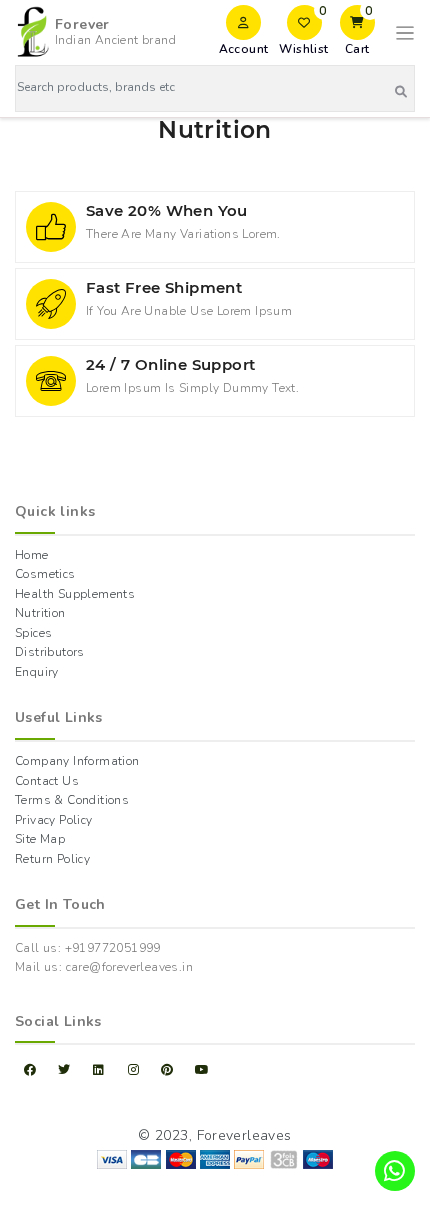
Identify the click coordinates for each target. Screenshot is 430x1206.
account (244, 49)
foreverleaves (244, 1135)
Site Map (40, 839)
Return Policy (52, 859)
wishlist (303, 31)
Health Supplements (75, 594)
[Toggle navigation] (405, 33)
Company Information (77, 761)
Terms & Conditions (72, 800)
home (32, 555)
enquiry (37, 672)
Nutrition (40, 613)
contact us (47, 781)
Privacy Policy (54, 820)
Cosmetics (45, 574)
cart (359, 31)
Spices (33, 633)
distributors (50, 652)
